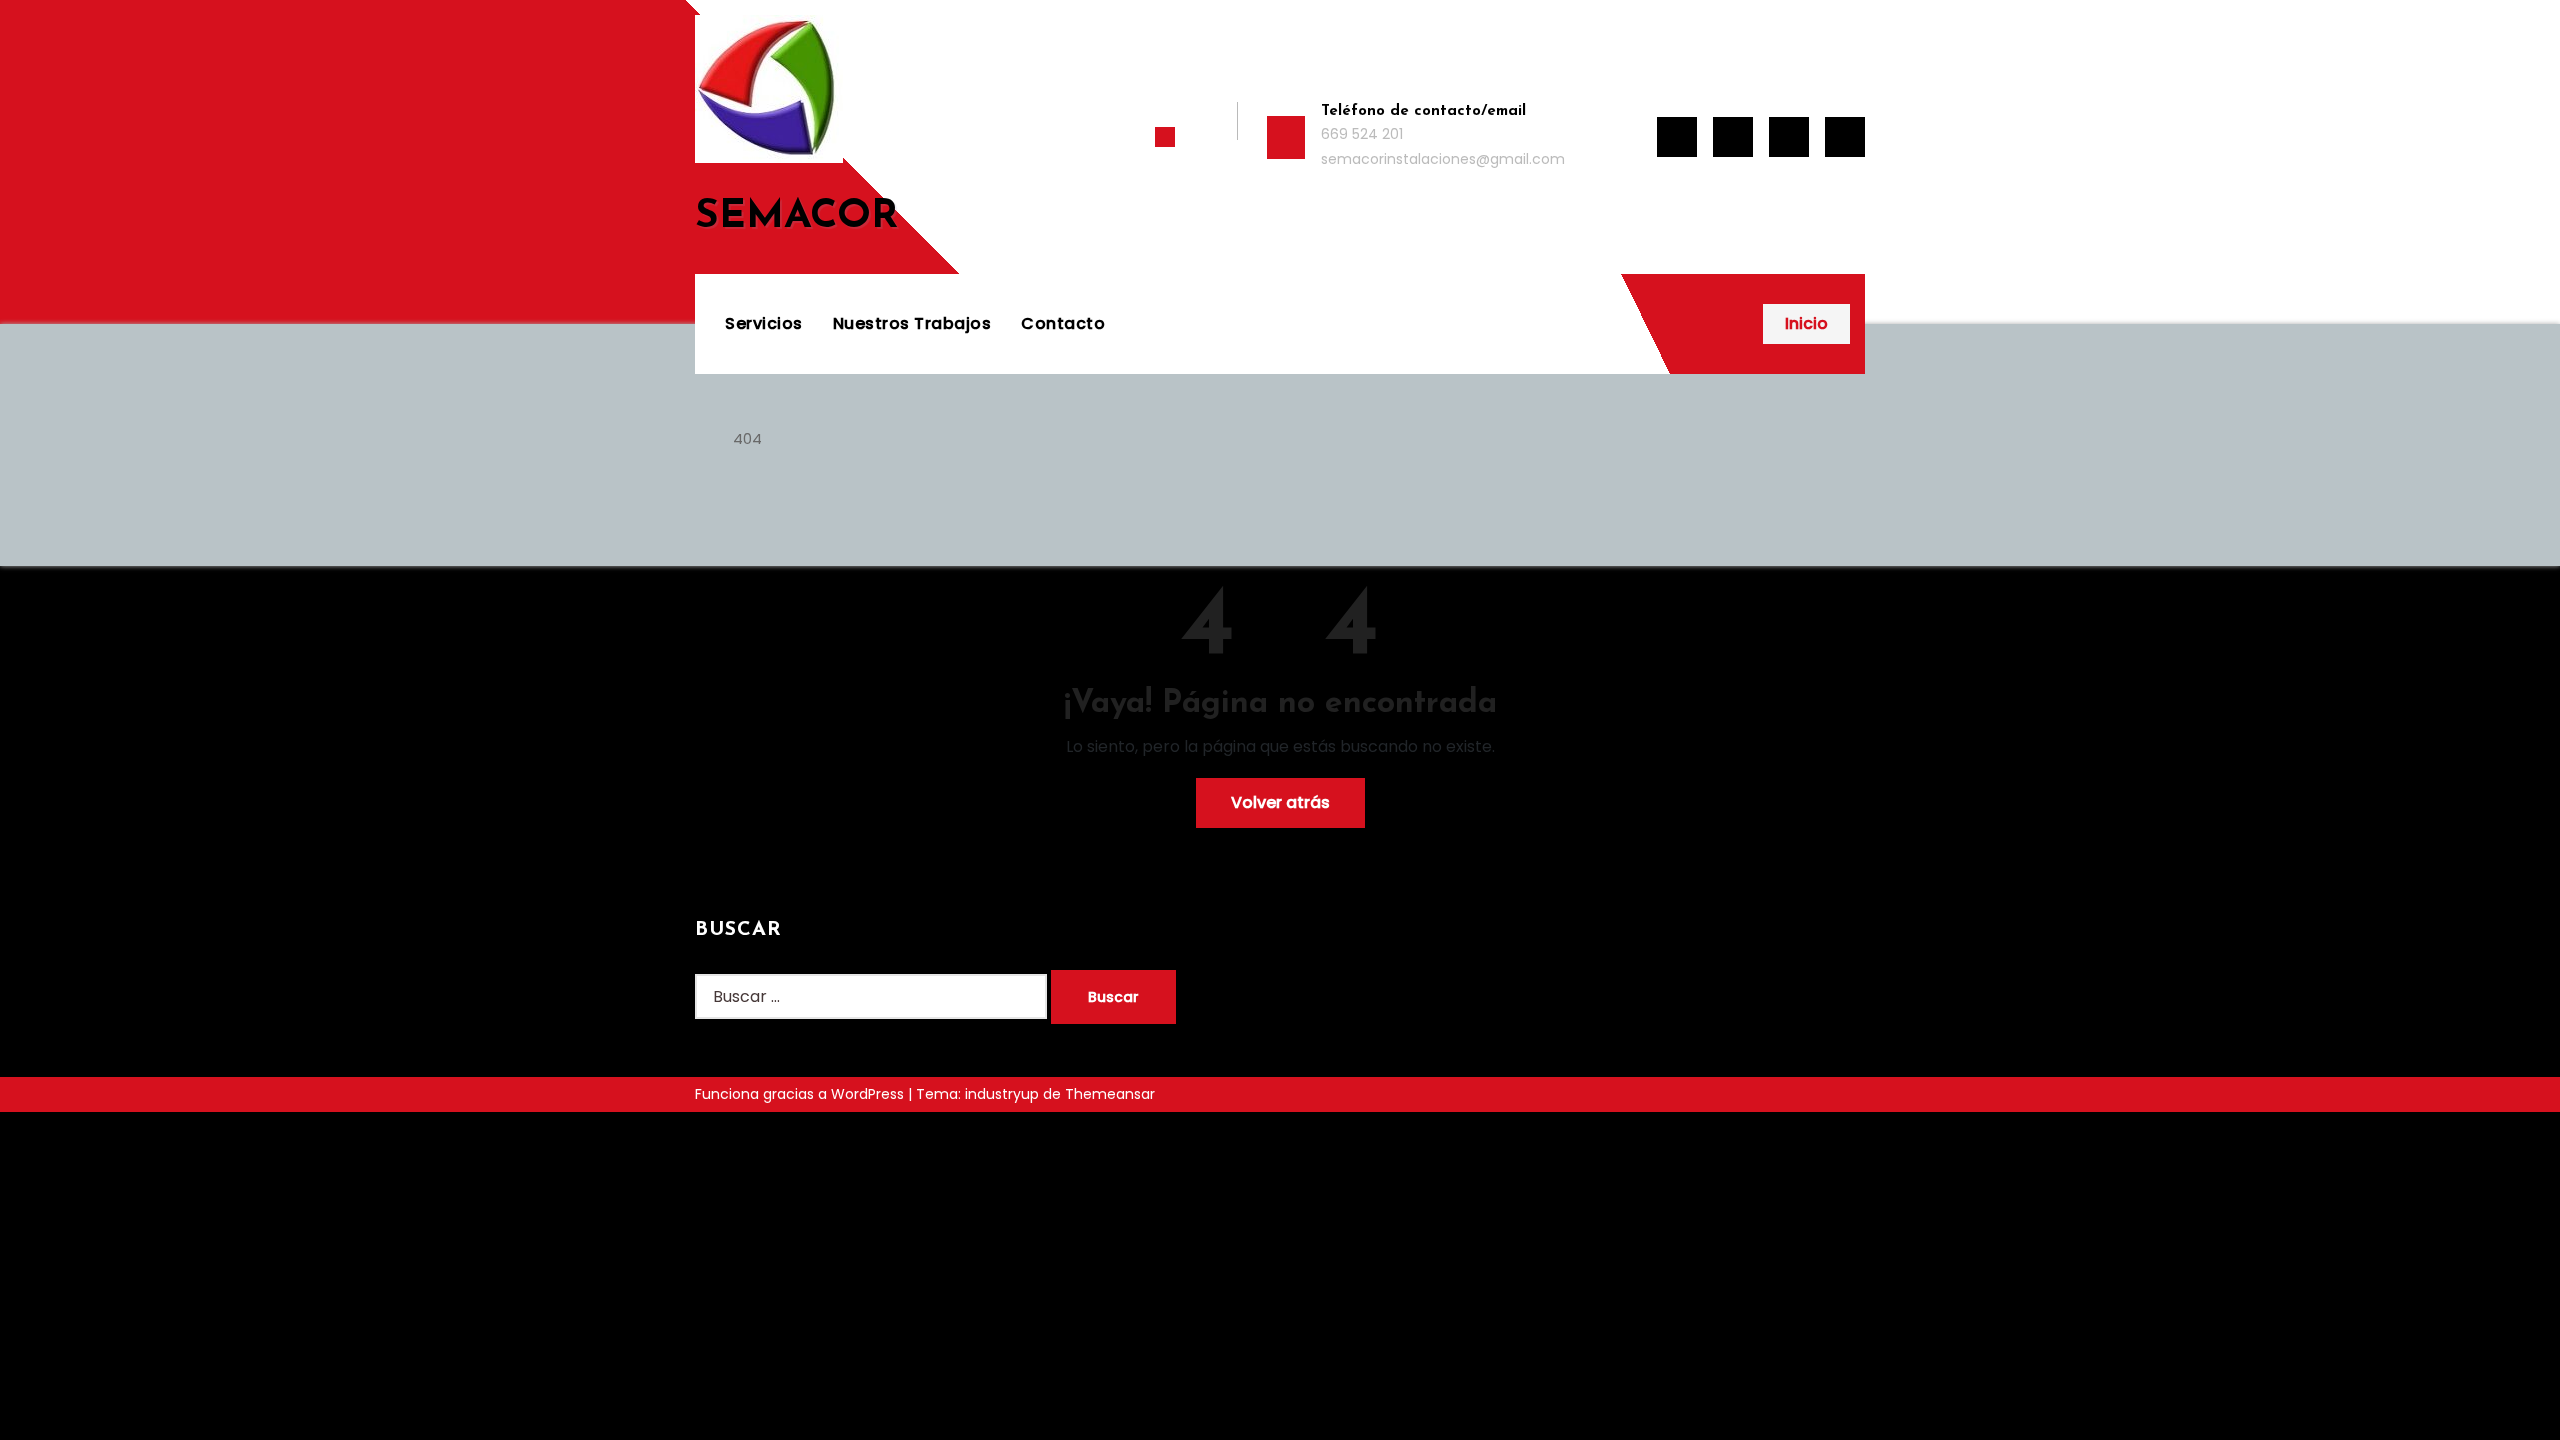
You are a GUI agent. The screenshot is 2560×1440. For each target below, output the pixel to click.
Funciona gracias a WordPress (801, 1094)
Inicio (1806, 323)
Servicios (764, 323)
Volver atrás (1280, 802)
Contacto (1063, 323)
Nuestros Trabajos (912, 323)
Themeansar (1110, 1094)
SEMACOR (796, 217)
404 (747, 438)
